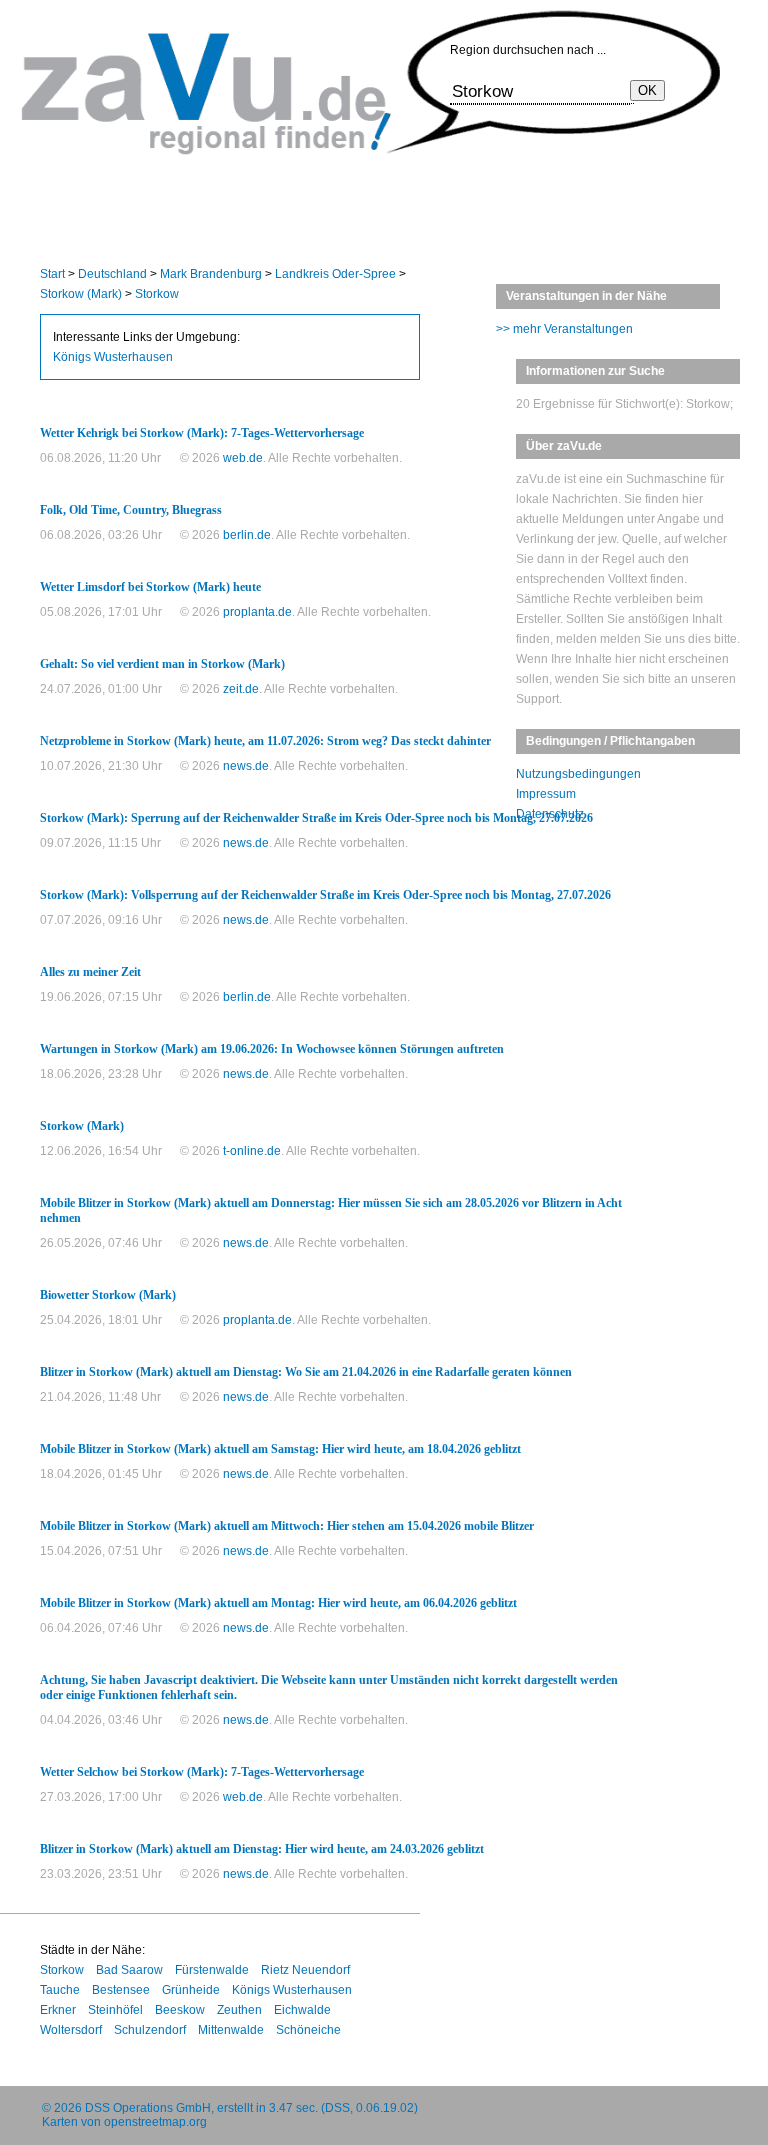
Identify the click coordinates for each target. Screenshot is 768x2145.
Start (52, 274)
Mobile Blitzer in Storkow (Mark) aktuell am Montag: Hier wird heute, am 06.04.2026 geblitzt (278, 1603)
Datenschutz (550, 814)
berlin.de (247, 535)
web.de (243, 458)
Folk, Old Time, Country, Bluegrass (131, 510)
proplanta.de (257, 612)
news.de (246, 766)
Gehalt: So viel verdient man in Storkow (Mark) (162, 664)
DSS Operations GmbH (148, 2108)
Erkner (58, 2010)
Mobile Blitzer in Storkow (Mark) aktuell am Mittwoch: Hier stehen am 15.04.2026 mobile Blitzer (287, 1526)
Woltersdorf (71, 2030)
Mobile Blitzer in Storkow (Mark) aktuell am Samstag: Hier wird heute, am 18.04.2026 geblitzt (280, 1449)
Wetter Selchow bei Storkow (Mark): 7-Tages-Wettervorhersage (202, 1772)
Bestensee (121, 1990)
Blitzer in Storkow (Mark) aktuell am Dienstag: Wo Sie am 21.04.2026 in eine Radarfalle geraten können (306, 1372)
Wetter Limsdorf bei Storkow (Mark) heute (150, 587)
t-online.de (252, 1151)
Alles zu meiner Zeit (90, 972)
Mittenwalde (231, 2030)
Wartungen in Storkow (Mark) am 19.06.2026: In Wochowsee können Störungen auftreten (272, 1049)
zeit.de (241, 689)
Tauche (60, 1990)
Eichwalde (302, 2010)
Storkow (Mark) (81, 294)
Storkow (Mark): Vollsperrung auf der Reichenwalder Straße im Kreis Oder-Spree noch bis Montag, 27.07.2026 (325, 895)
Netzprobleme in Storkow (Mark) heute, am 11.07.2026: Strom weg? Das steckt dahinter (265, 741)
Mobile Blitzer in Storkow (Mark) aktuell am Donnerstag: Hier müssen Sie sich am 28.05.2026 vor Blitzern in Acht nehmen (331, 1210)
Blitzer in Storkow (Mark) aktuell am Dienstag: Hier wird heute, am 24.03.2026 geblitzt (262, 1849)
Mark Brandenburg (211, 274)
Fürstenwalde (212, 1970)
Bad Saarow (129, 1970)
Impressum (546, 794)
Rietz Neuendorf (305, 1970)
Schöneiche (308, 2030)
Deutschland (112, 274)
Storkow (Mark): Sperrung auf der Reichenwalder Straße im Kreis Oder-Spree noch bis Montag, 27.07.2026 (316, 818)
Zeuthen (239, 2010)
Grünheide (191, 1990)
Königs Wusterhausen (113, 357)
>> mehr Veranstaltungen (564, 329)
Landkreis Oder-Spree (335, 274)
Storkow (157, 294)
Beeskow (180, 2010)
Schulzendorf (150, 2030)
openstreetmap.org (155, 2122)
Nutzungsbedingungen (578, 774)
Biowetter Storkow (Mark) (108, 1295)
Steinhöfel (115, 2010)
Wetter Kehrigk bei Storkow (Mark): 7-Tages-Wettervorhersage (202, 433)
